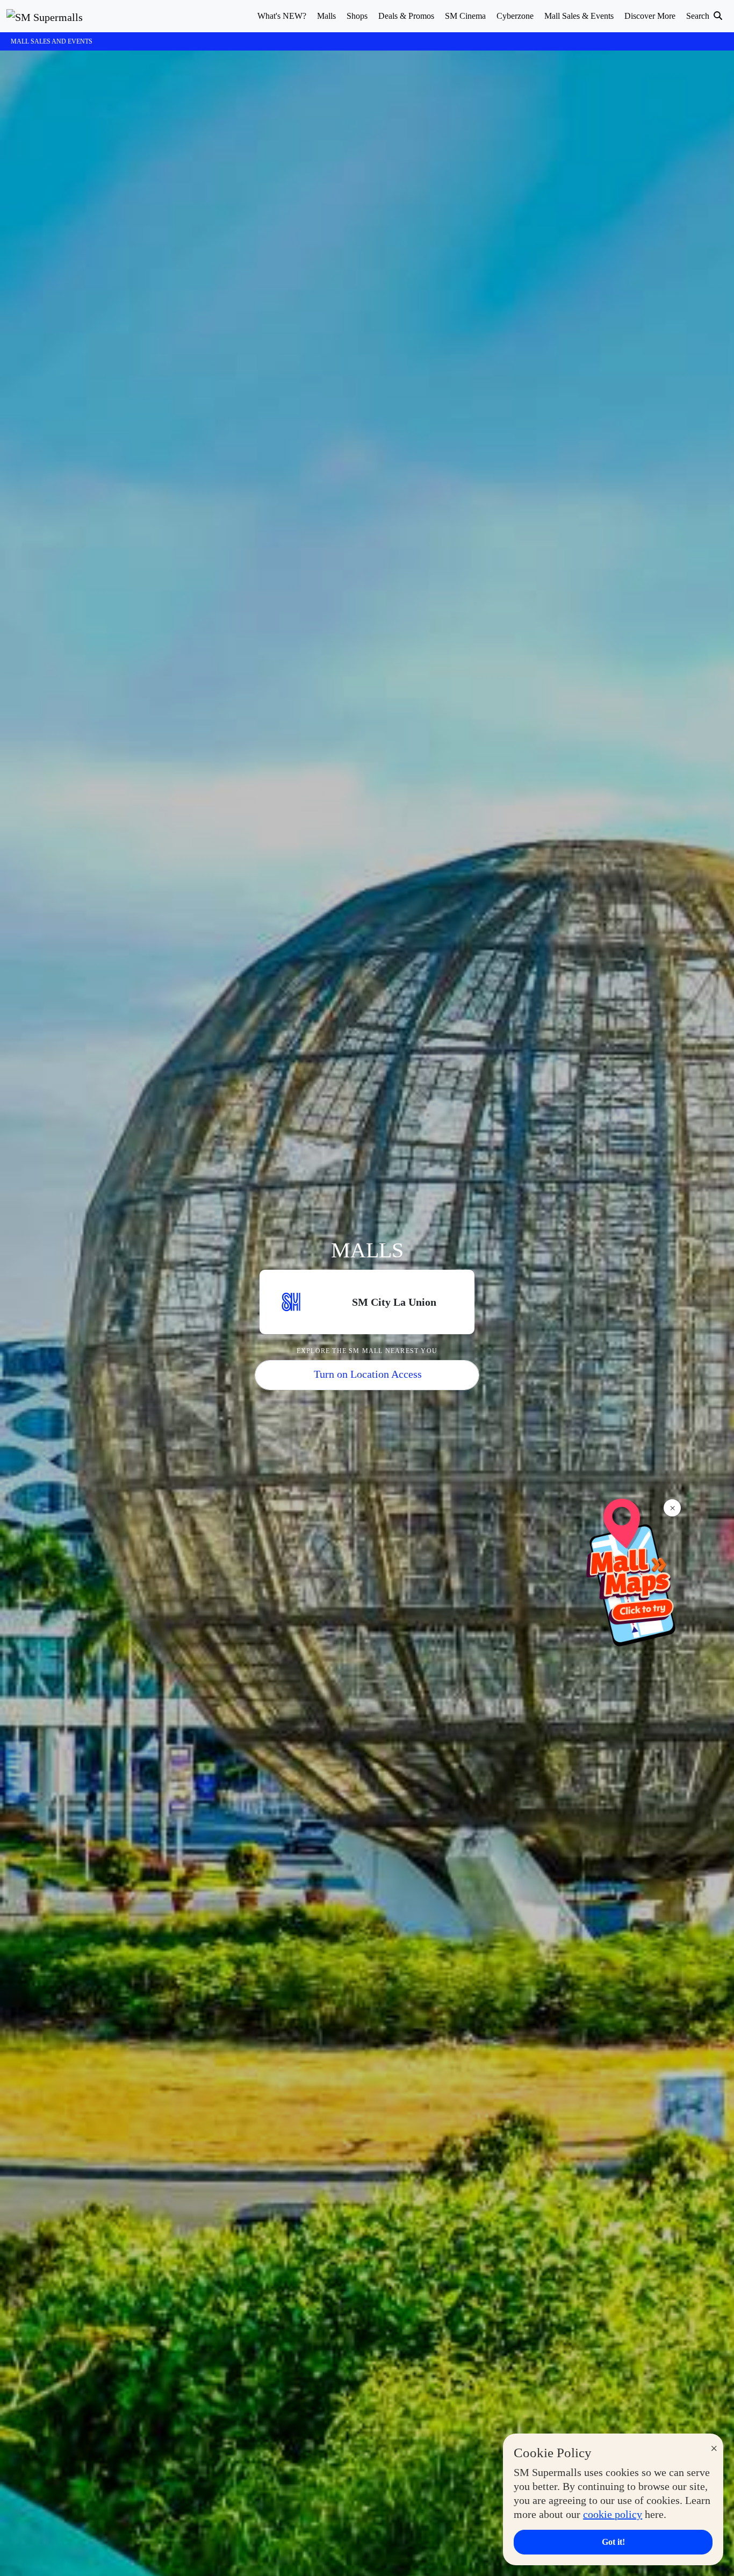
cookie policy (613, 2514)
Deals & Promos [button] (406, 16)
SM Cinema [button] (465, 16)
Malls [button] (326, 16)
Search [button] (699, 16)
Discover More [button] (650, 16)
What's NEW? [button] (282, 16)
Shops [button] (357, 16)
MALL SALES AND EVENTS (52, 41)
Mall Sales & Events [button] (579, 16)
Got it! (613, 2542)
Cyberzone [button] (515, 16)
